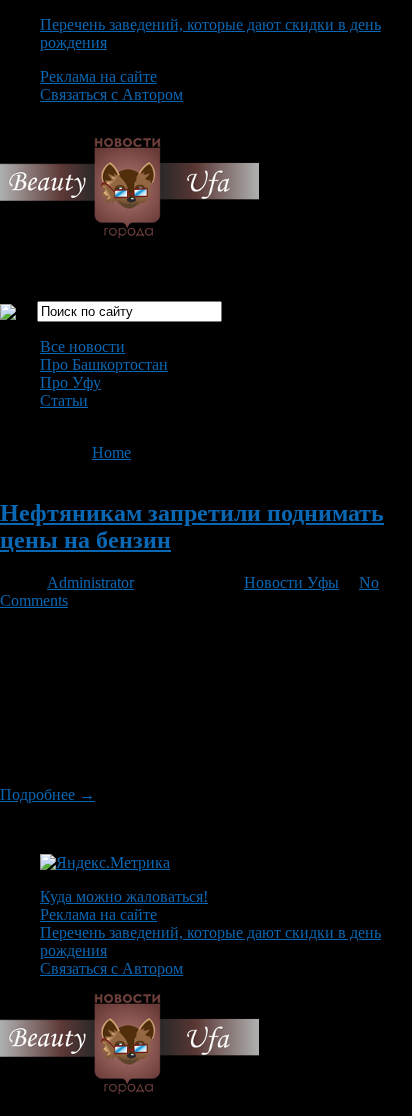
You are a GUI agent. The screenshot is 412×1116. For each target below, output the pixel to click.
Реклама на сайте (98, 76)
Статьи (64, 400)
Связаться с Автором (111, 94)
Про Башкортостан (104, 364)
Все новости (82, 346)
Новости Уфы (291, 582)
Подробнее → (47, 794)
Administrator (90, 582)
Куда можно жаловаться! (124, 896)
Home (111, 452)
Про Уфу (70, 382)
